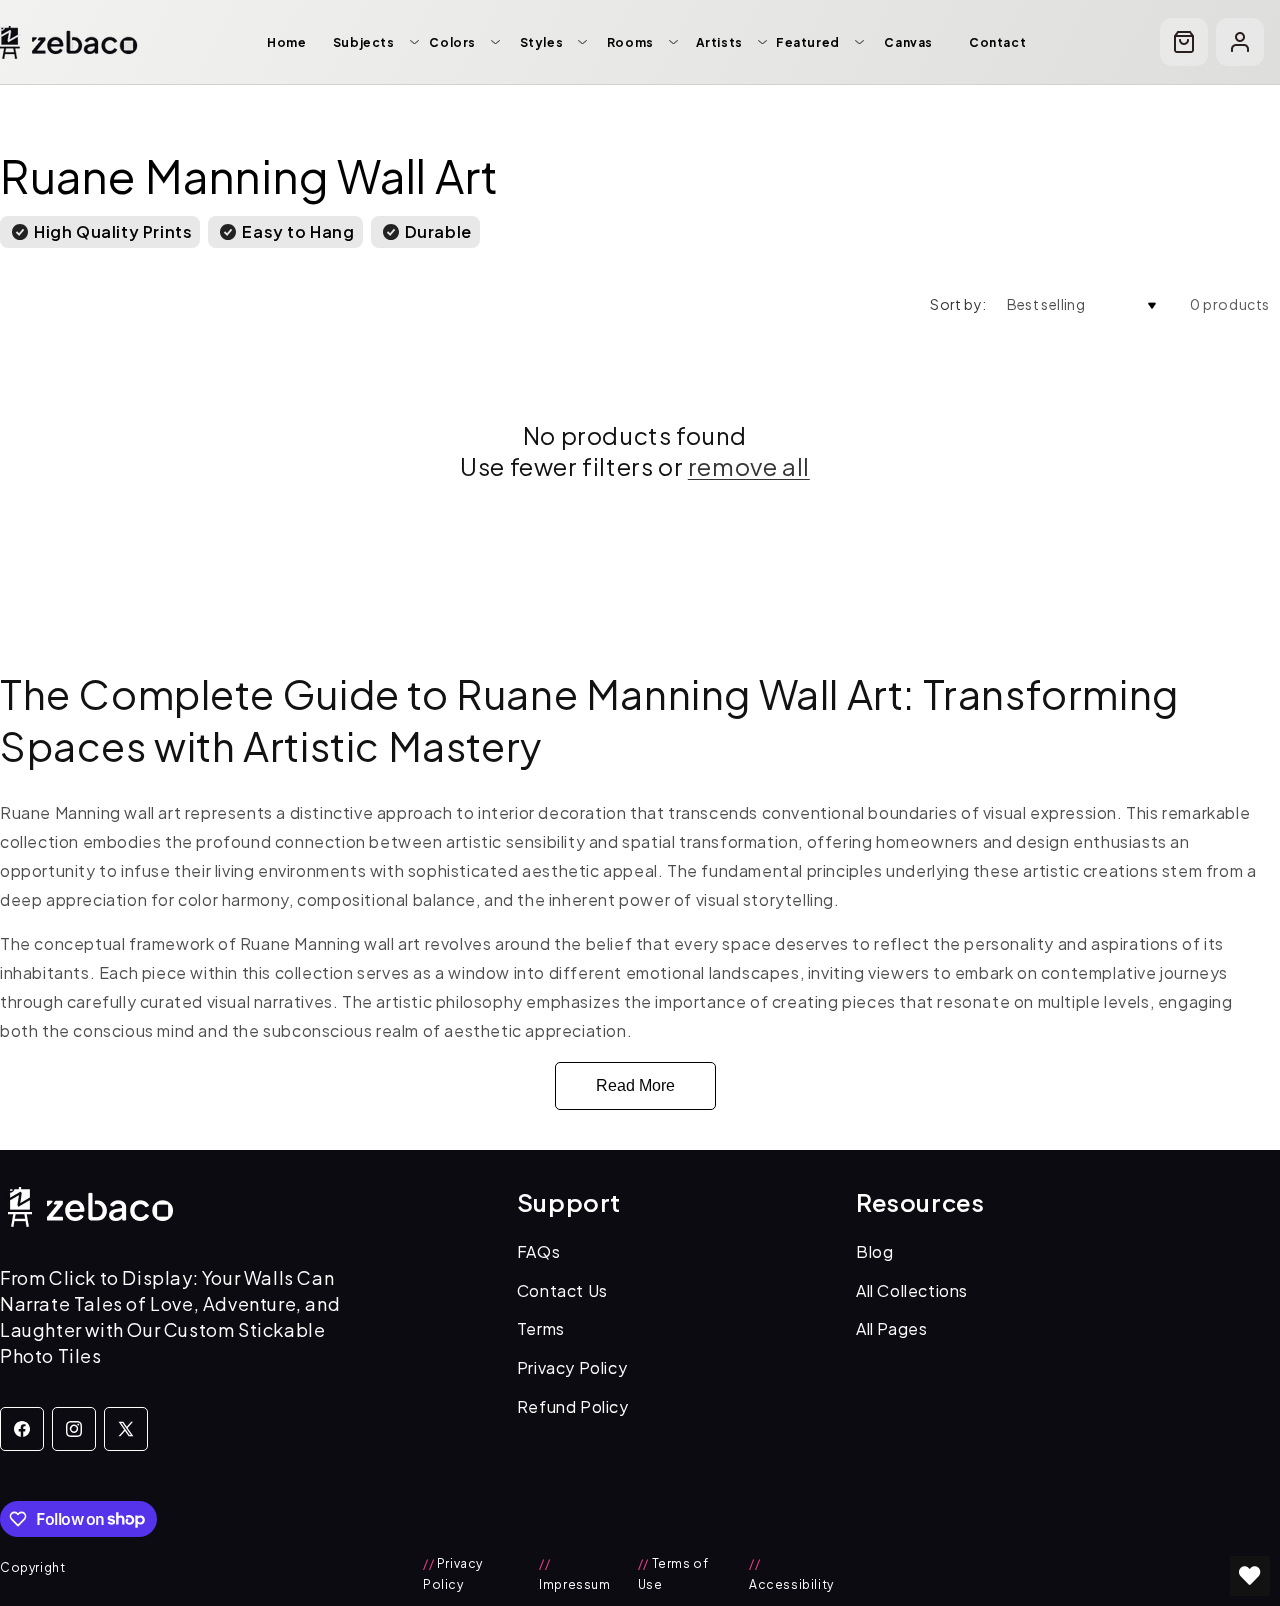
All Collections (912, 1290)
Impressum (574, 1574)
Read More (635, 1085)
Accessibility (791, 1574)
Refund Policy (573, 1406)
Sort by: (958, 304)
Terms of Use (673, 1574)
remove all (749, 466)
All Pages (891, 1328)
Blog (874, 1251)
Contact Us (562, 1290)
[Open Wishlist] (1250, 1576)
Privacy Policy (572, 1367)
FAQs (538, 1251)
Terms (541, 1328)
